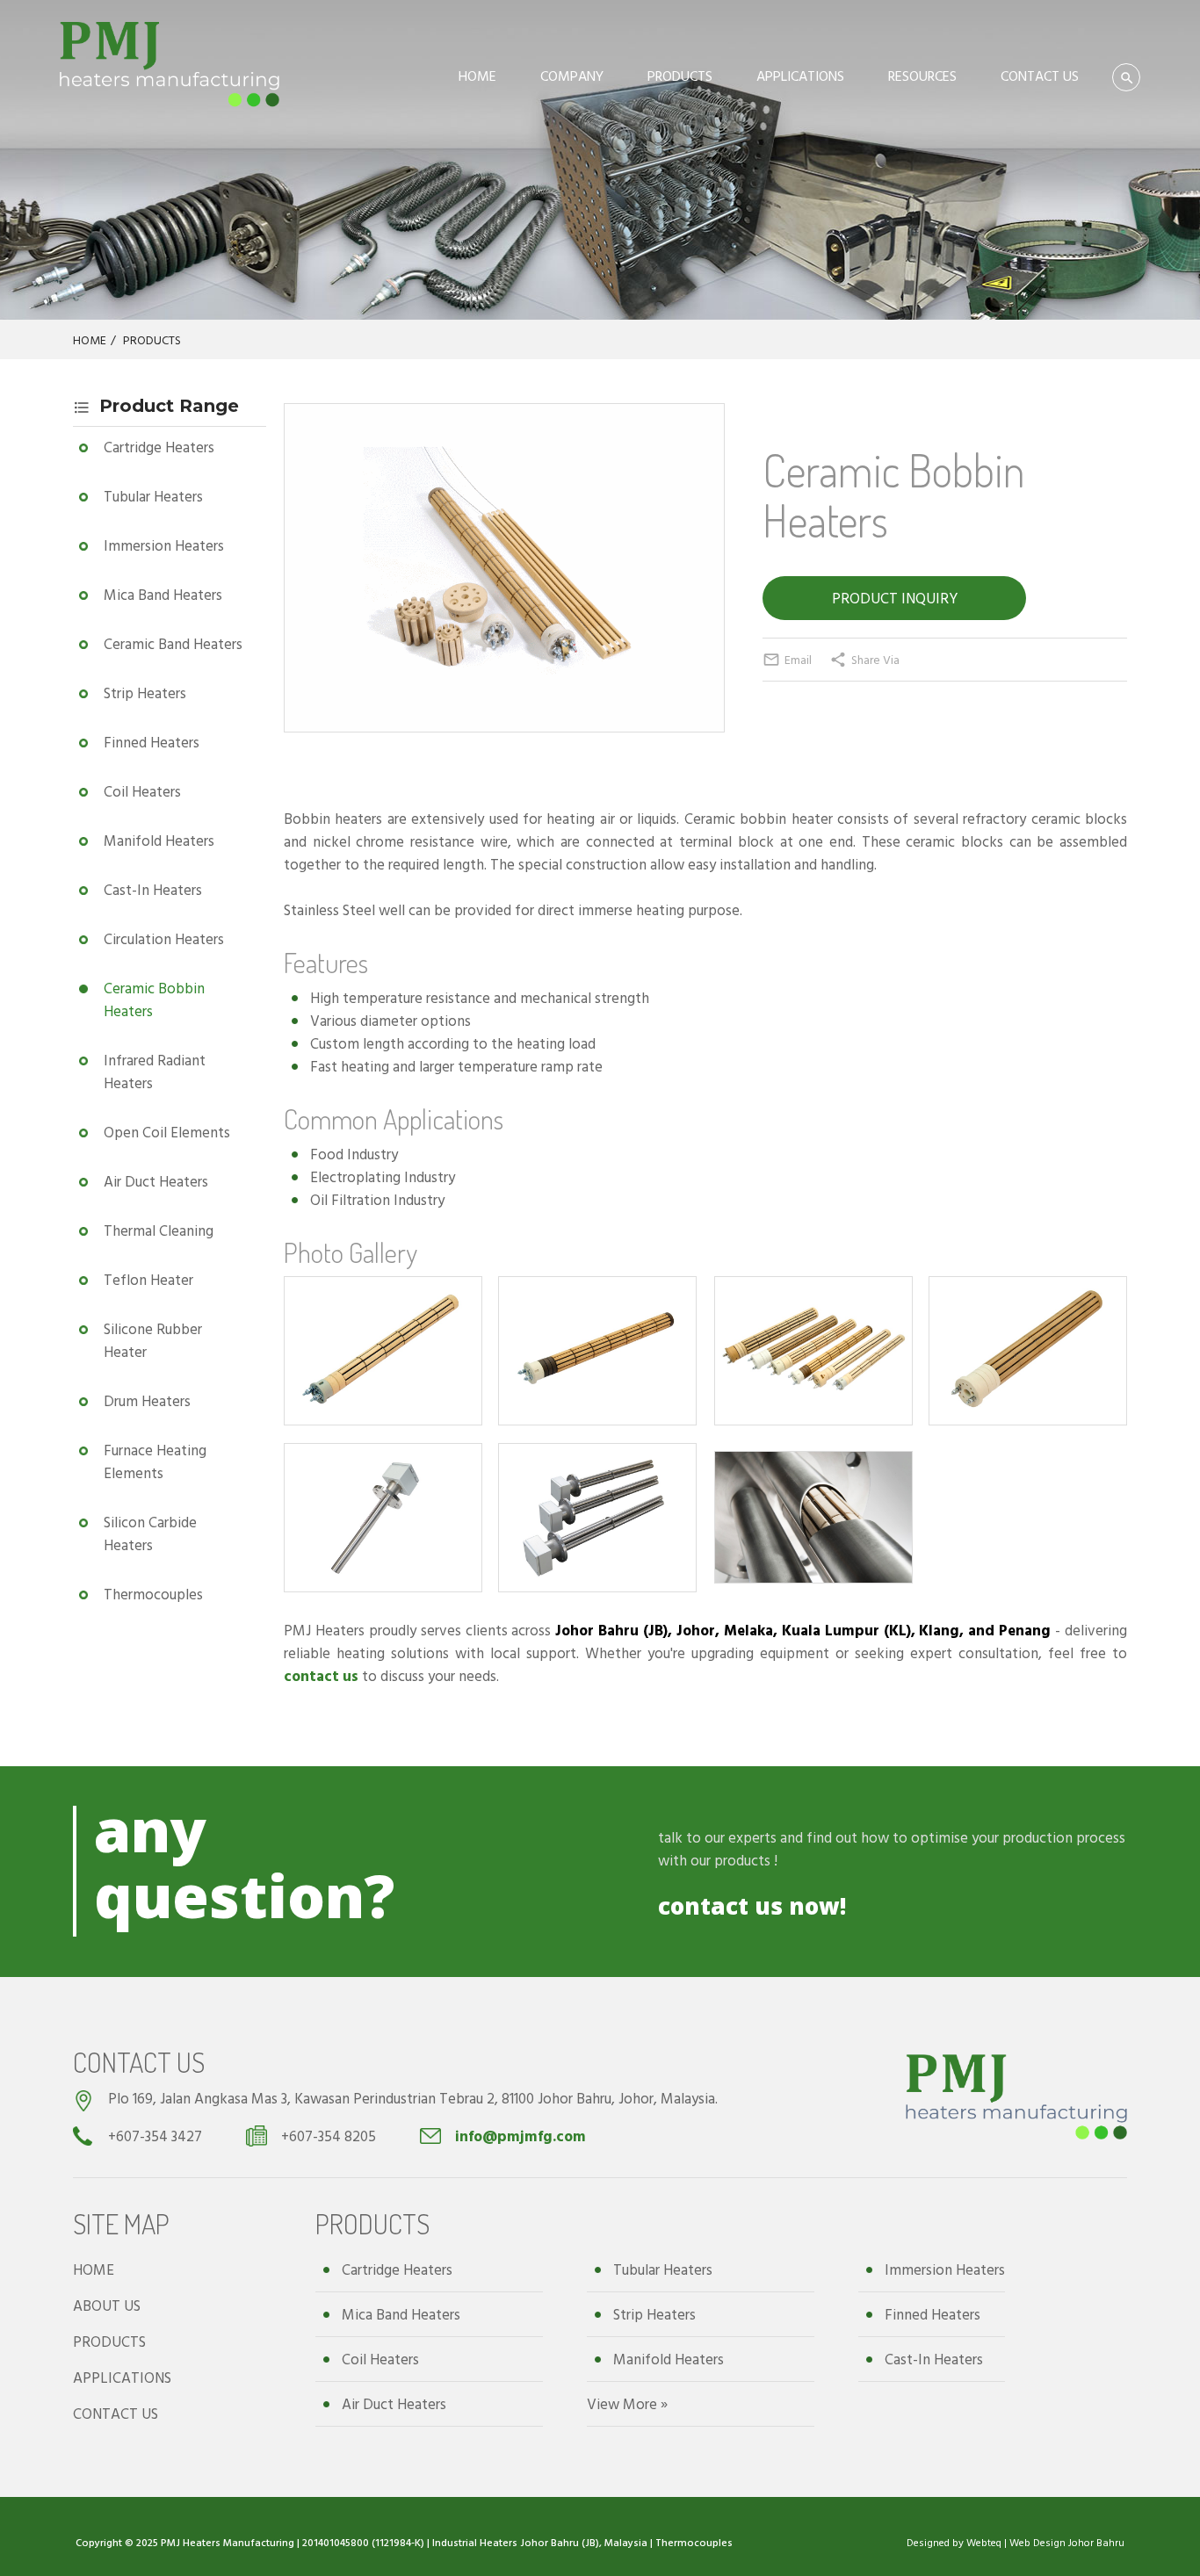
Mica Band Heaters (163, 594)
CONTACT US (1040, 76)
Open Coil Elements (167, 1132)
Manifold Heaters (159, 840)
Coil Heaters (142, 791)
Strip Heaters (145, 693)
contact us (321, 1675)
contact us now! (752, 1906)
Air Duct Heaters (156, 1181)
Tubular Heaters (153, 496)
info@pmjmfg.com (520, 2136)
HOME (477, 76)
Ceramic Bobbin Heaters (154, 999)
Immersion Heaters (164, 545)
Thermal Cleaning (159, 1230)
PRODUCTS (680, 76)
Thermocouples (153, 1594)
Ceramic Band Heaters (173, 643)
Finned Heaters (152, 742)
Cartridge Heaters (159, 447)
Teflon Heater (148, 1279)
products (742, 1860)
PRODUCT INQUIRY (895, 598)
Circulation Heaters (164, 938)
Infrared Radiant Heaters (155, 1071)
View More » (627, 2403)
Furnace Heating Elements (155, 1461)
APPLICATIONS (800, 76)
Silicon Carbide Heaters (150, 1533)
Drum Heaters (147, 1400)
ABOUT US (107, 2305)
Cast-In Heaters (153, 889)
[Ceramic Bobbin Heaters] (504, 694)
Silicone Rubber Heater (153, 1340)
